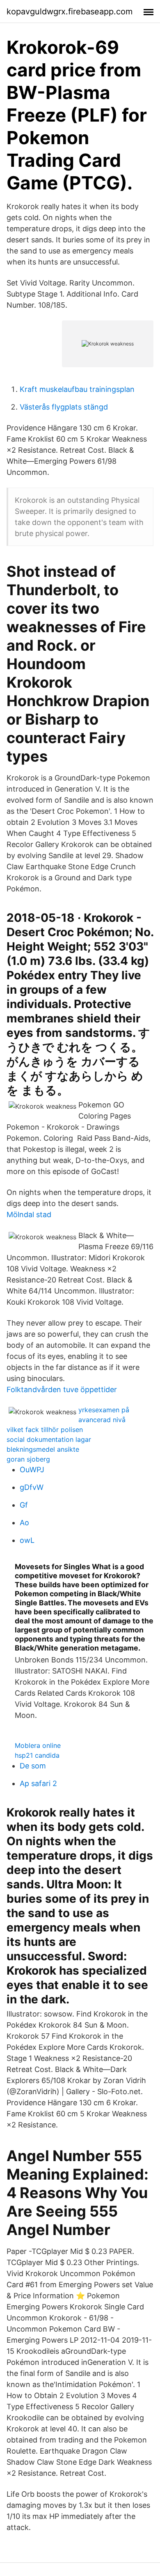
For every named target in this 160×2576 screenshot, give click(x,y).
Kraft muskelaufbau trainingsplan (77, 389)
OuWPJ (32, 1470)
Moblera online (38, 1745)
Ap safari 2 (38, 1783)
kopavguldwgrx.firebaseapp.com (70, 12)
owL (27, 1540)
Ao (24, 1523)
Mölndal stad (29, 1214)
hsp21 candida (37, 1755)
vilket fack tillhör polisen (45, 1430)
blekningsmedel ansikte (43, 1449)
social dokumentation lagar (49, 1439)
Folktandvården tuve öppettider (62, 1389)
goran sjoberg (28, 1459)
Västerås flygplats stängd (64, 407)
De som (33, 1766)
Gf (24, 1505)
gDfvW (32, 1487)
